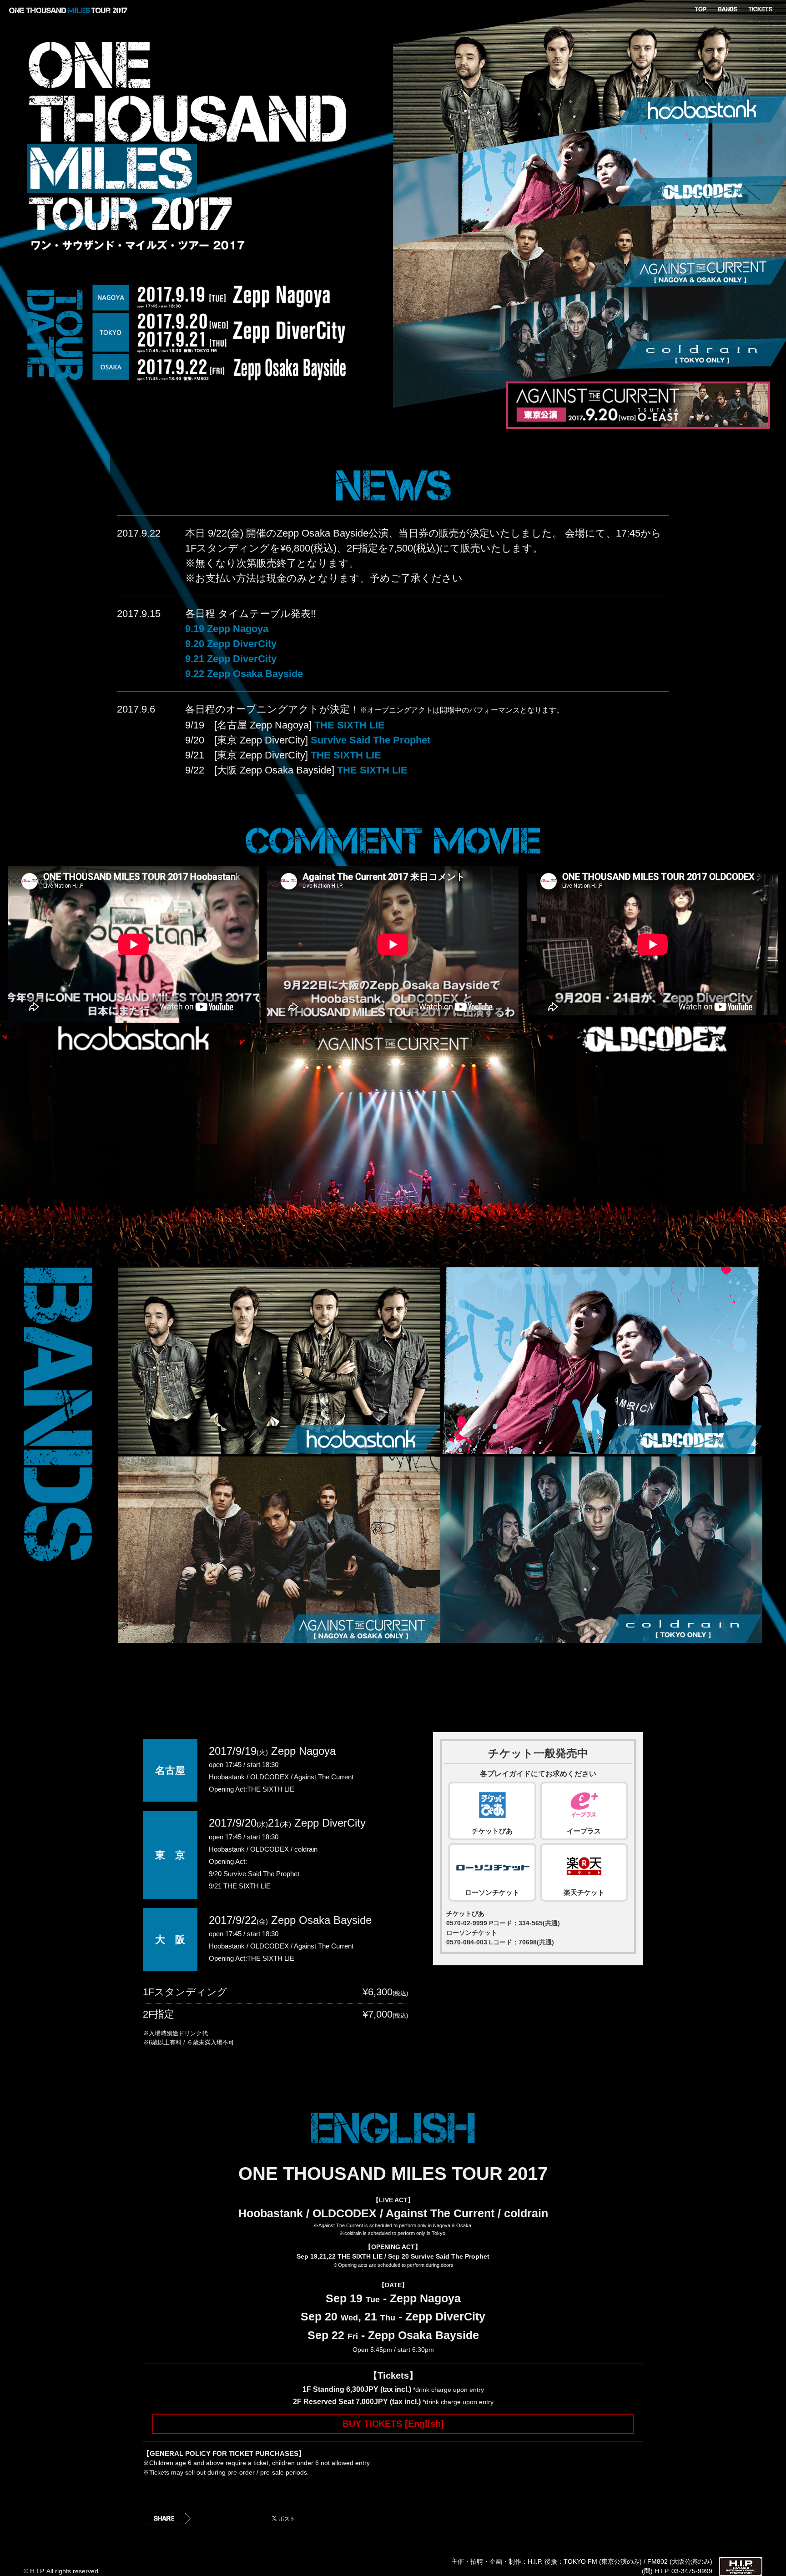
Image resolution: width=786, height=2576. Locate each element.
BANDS (728, 9)
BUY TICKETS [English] (393, 2424)
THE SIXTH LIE (350, 725)
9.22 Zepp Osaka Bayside (244, 674)
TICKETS (760, 9)
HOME (700, 9)
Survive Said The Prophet (370, 740)
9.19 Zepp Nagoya (227, 629)
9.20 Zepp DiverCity (231, 644)
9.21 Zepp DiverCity (231, 659)
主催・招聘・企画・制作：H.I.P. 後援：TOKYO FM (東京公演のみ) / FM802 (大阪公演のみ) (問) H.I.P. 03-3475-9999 (582, 2566)
